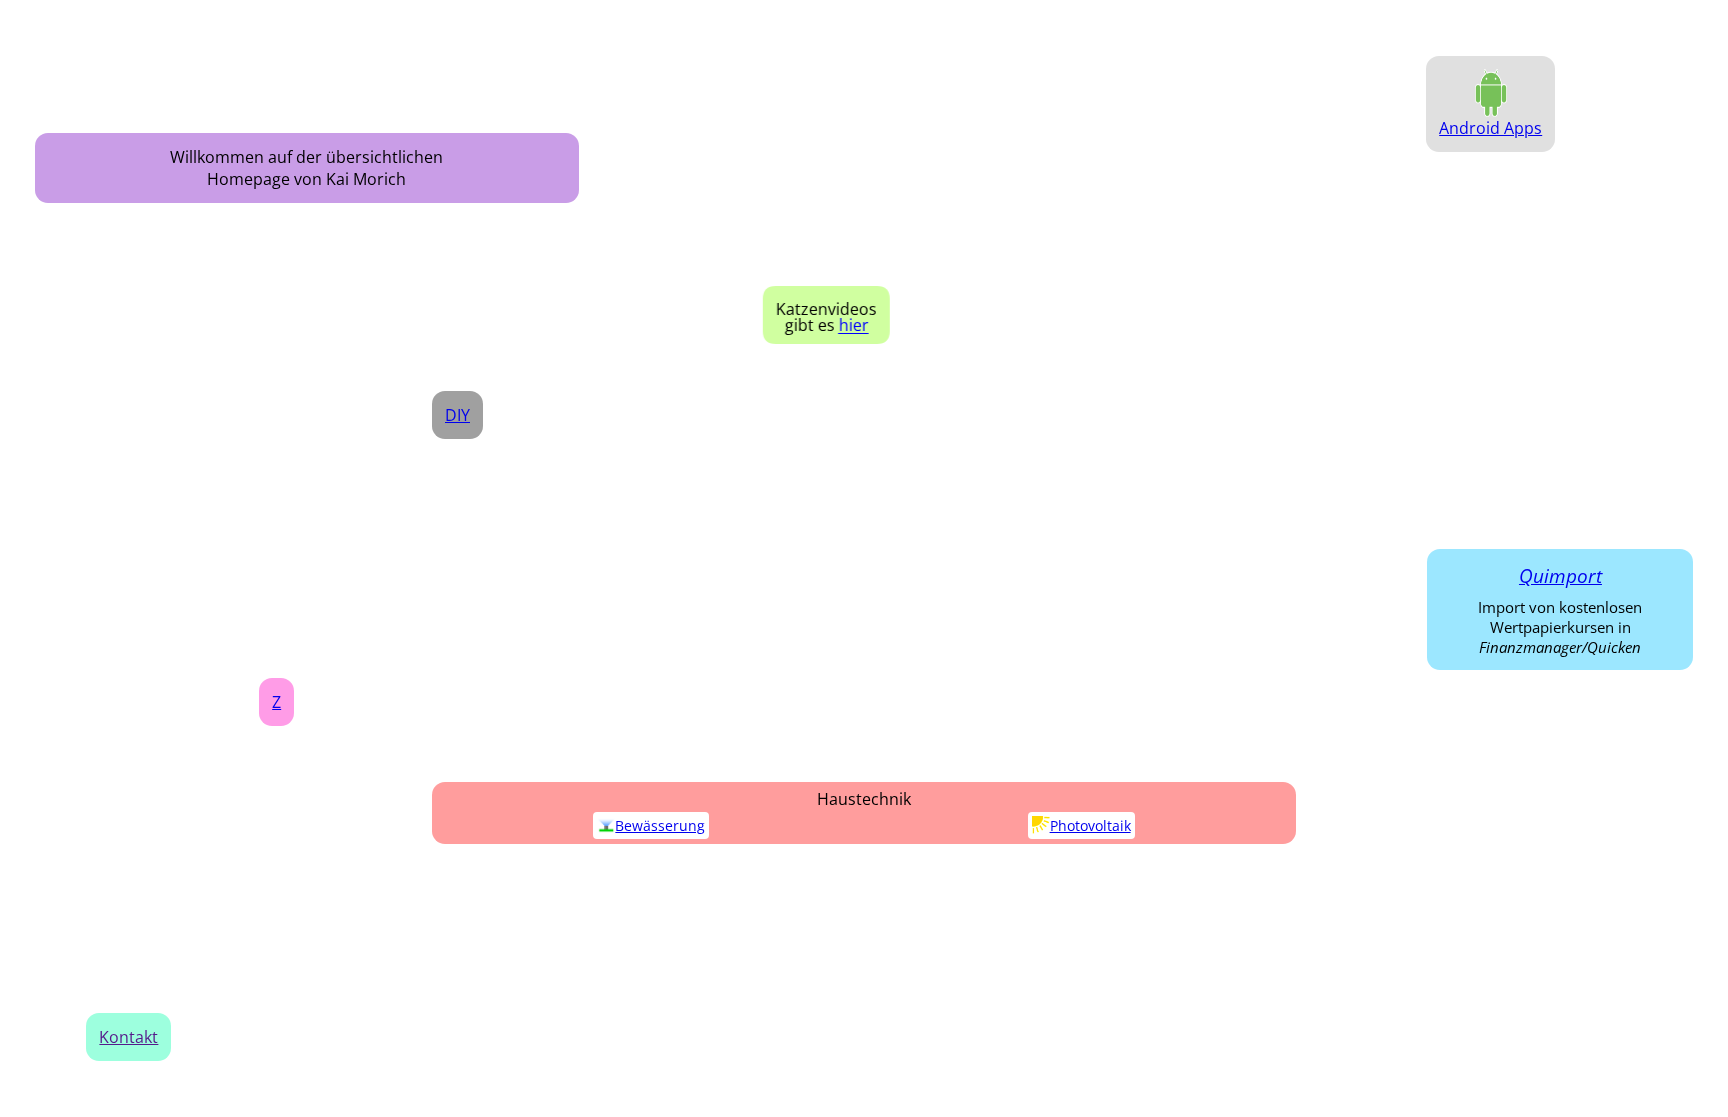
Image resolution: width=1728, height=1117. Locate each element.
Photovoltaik (1090, 825)
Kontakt (128, 1037)
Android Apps (1490, 128)
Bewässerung (660, 825)
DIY (457, 415)
